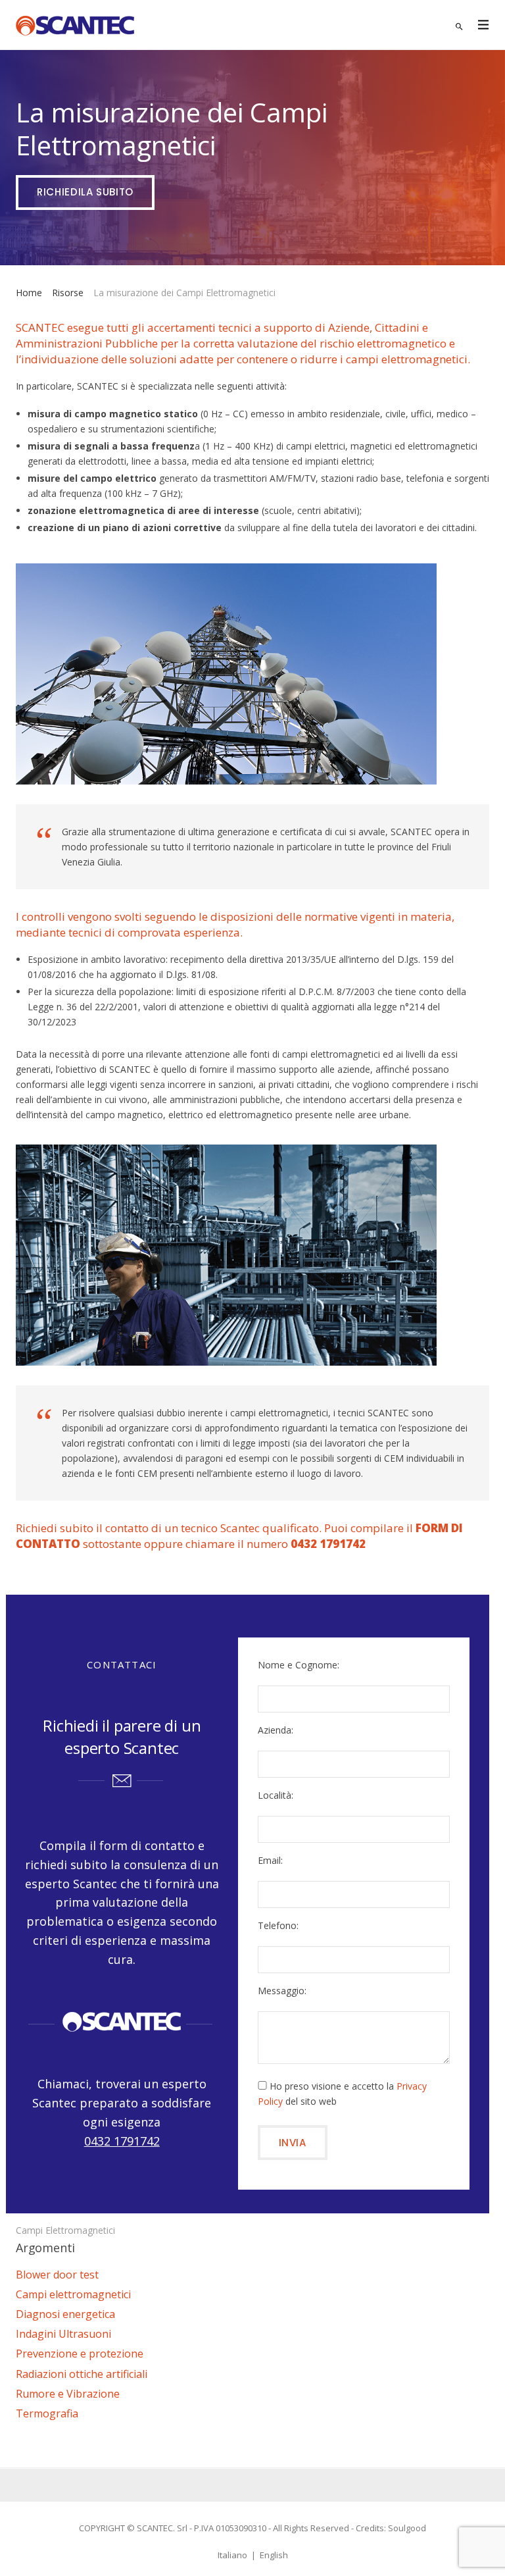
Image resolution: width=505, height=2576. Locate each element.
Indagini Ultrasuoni (63, 2334)
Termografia (47, 2413)
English (274, 2555)
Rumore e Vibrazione (68, 2394)
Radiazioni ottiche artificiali (82, 2374)
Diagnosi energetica (65, 2314)
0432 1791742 (122, 2141)
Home (29, 293)
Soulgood (407, 2528)
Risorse (68, 293)
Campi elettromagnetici (65, 2230)
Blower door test (57, 2275)
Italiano (232, 2555)
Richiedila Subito (85, 192)
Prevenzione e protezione (80, 2354)
